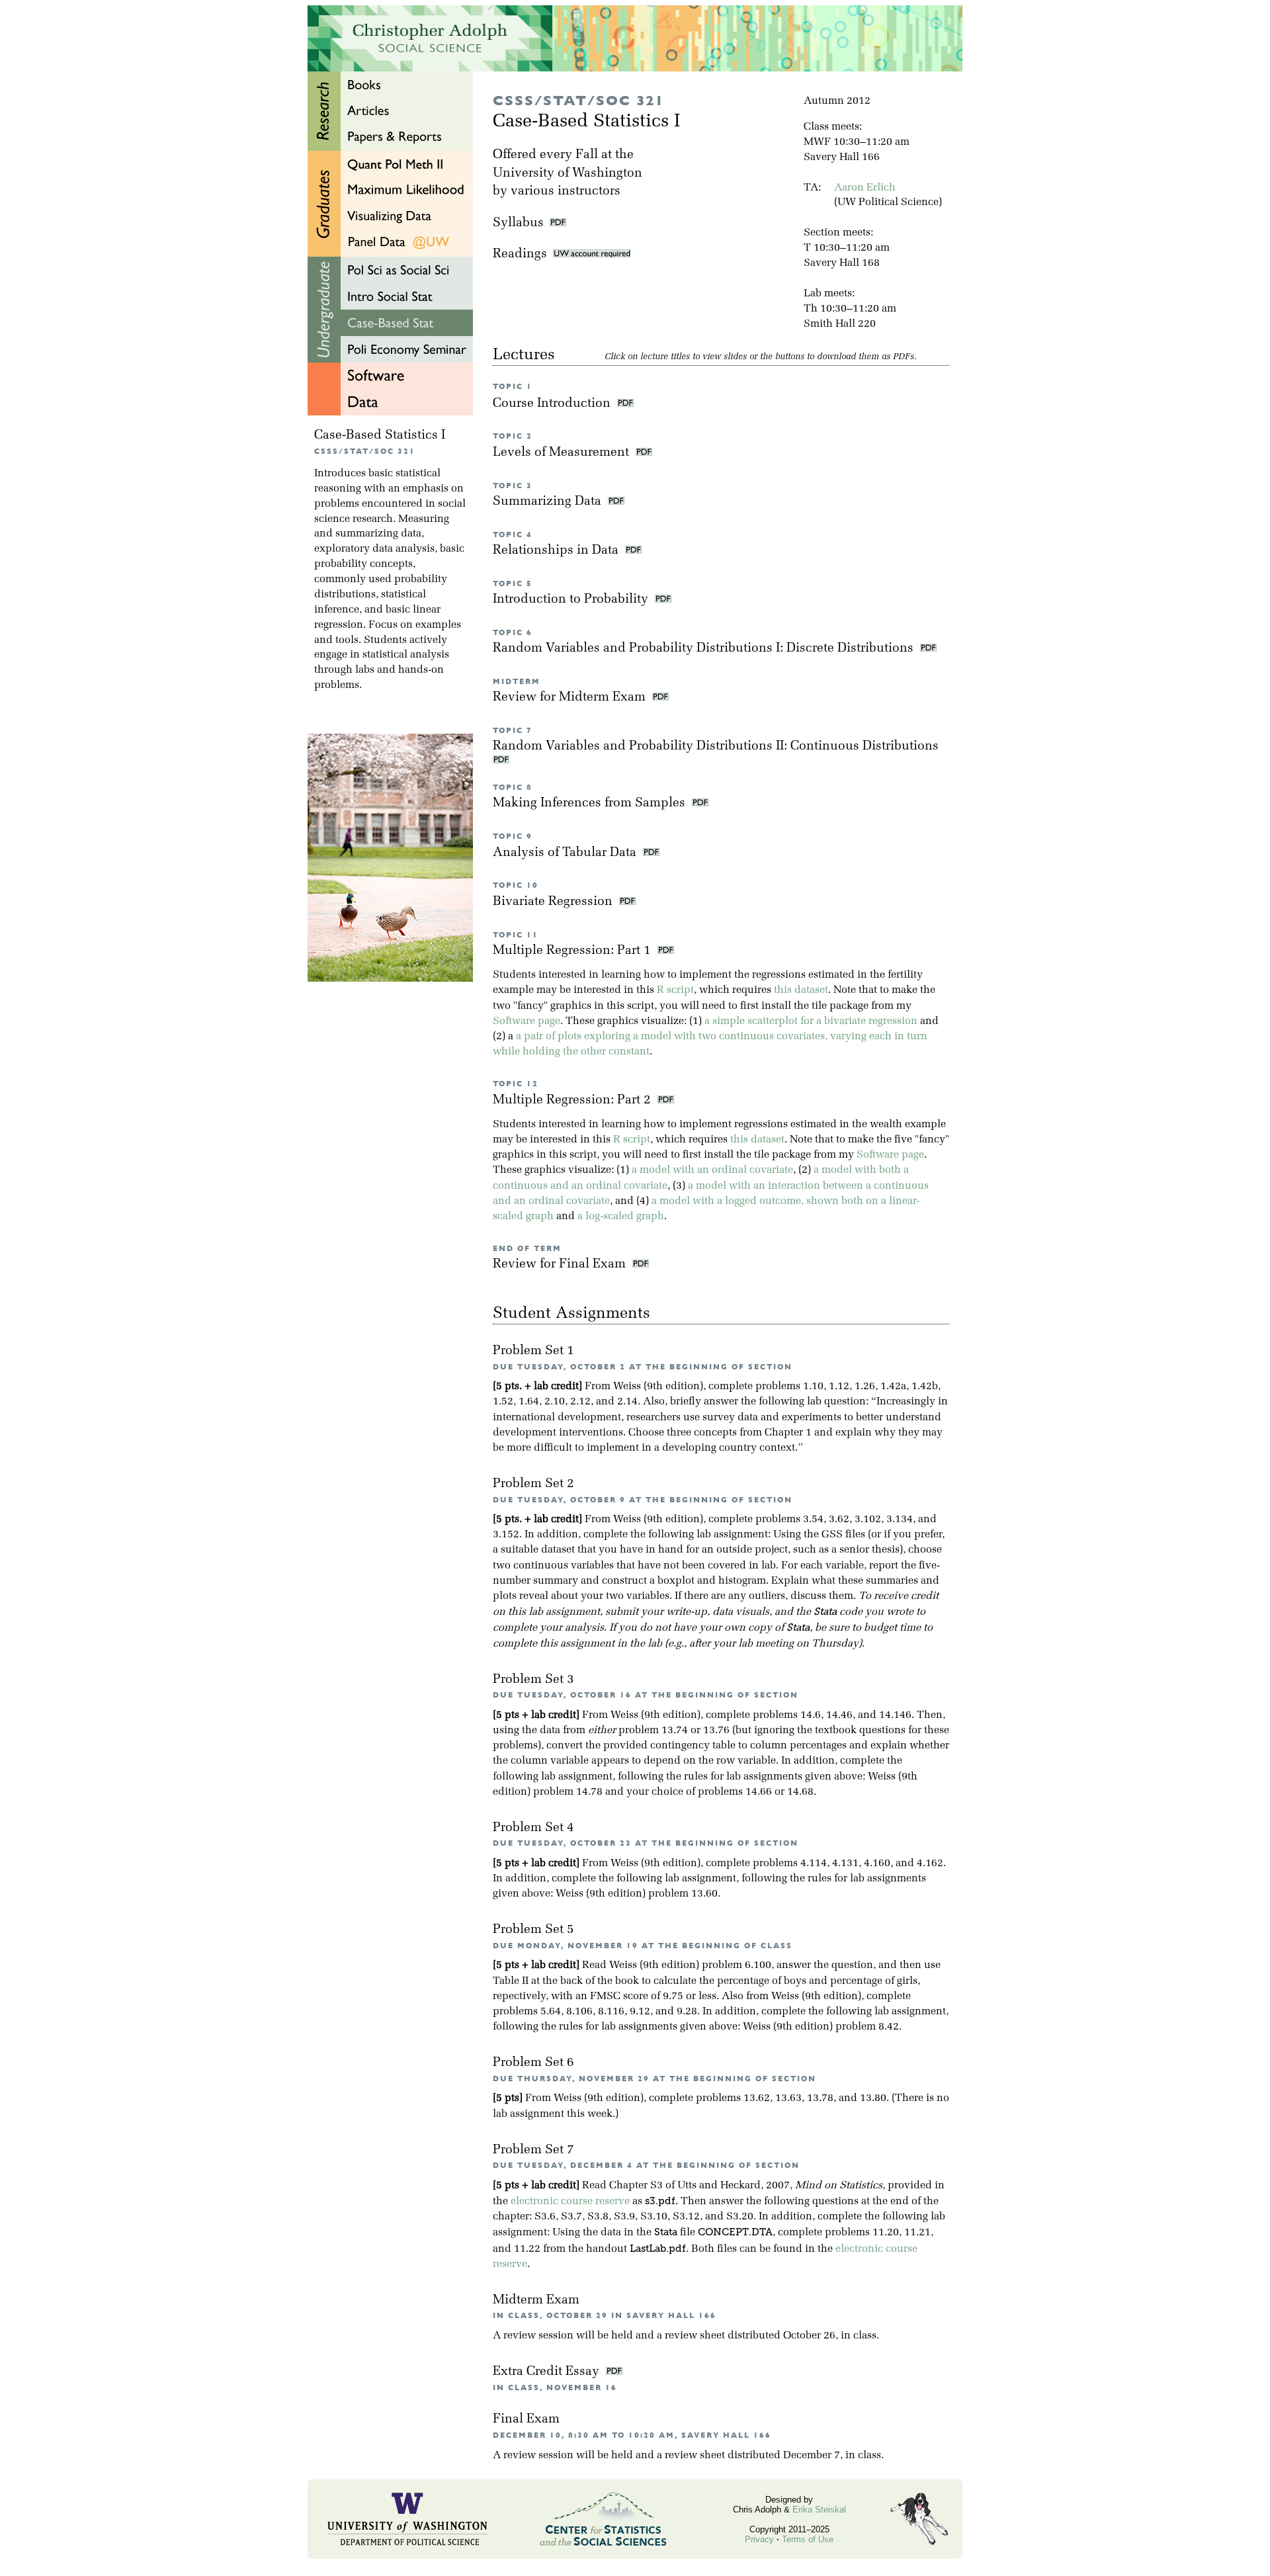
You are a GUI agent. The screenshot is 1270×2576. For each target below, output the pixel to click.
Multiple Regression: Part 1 (573, 951)
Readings (523, 254)
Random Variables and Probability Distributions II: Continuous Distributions (717, 747)
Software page (527, 1021)
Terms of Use (808, 2539)
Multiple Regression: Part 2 (573, 1100)
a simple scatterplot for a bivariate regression (811, 1021)
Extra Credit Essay (548, 2372)
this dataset (801, 990)
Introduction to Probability (572, 600)
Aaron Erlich (865, 188)
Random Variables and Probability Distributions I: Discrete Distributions (705, 649)
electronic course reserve (570, 2202)
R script (675, 990)
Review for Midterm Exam (571, 698)
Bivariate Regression (554, 902)
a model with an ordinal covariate (712, 1170)
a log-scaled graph (621, 1217)
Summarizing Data (549, 502)
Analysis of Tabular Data (566, 853)
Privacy (759, 2539)
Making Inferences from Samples (591, 803)
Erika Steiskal (819, 2510)
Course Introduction (553, 404)
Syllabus (518, 223)
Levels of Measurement (563, 453)
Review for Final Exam (561, 1265)
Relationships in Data (557, 551)
